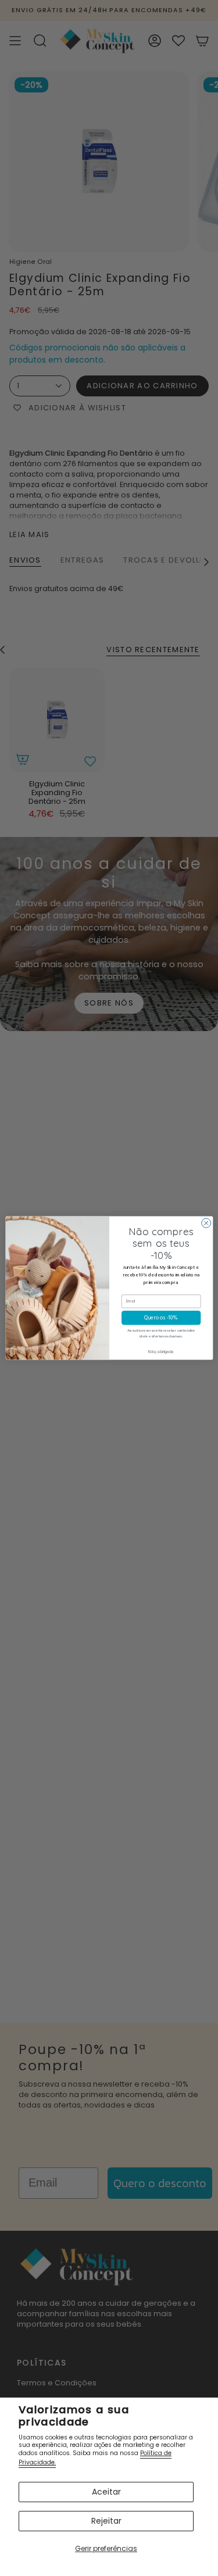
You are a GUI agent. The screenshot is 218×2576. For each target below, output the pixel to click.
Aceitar (106, 2492)
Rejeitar (106, 2521)
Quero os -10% (161, 1318)
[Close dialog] (206, 1223)
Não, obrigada (161, 1352)
